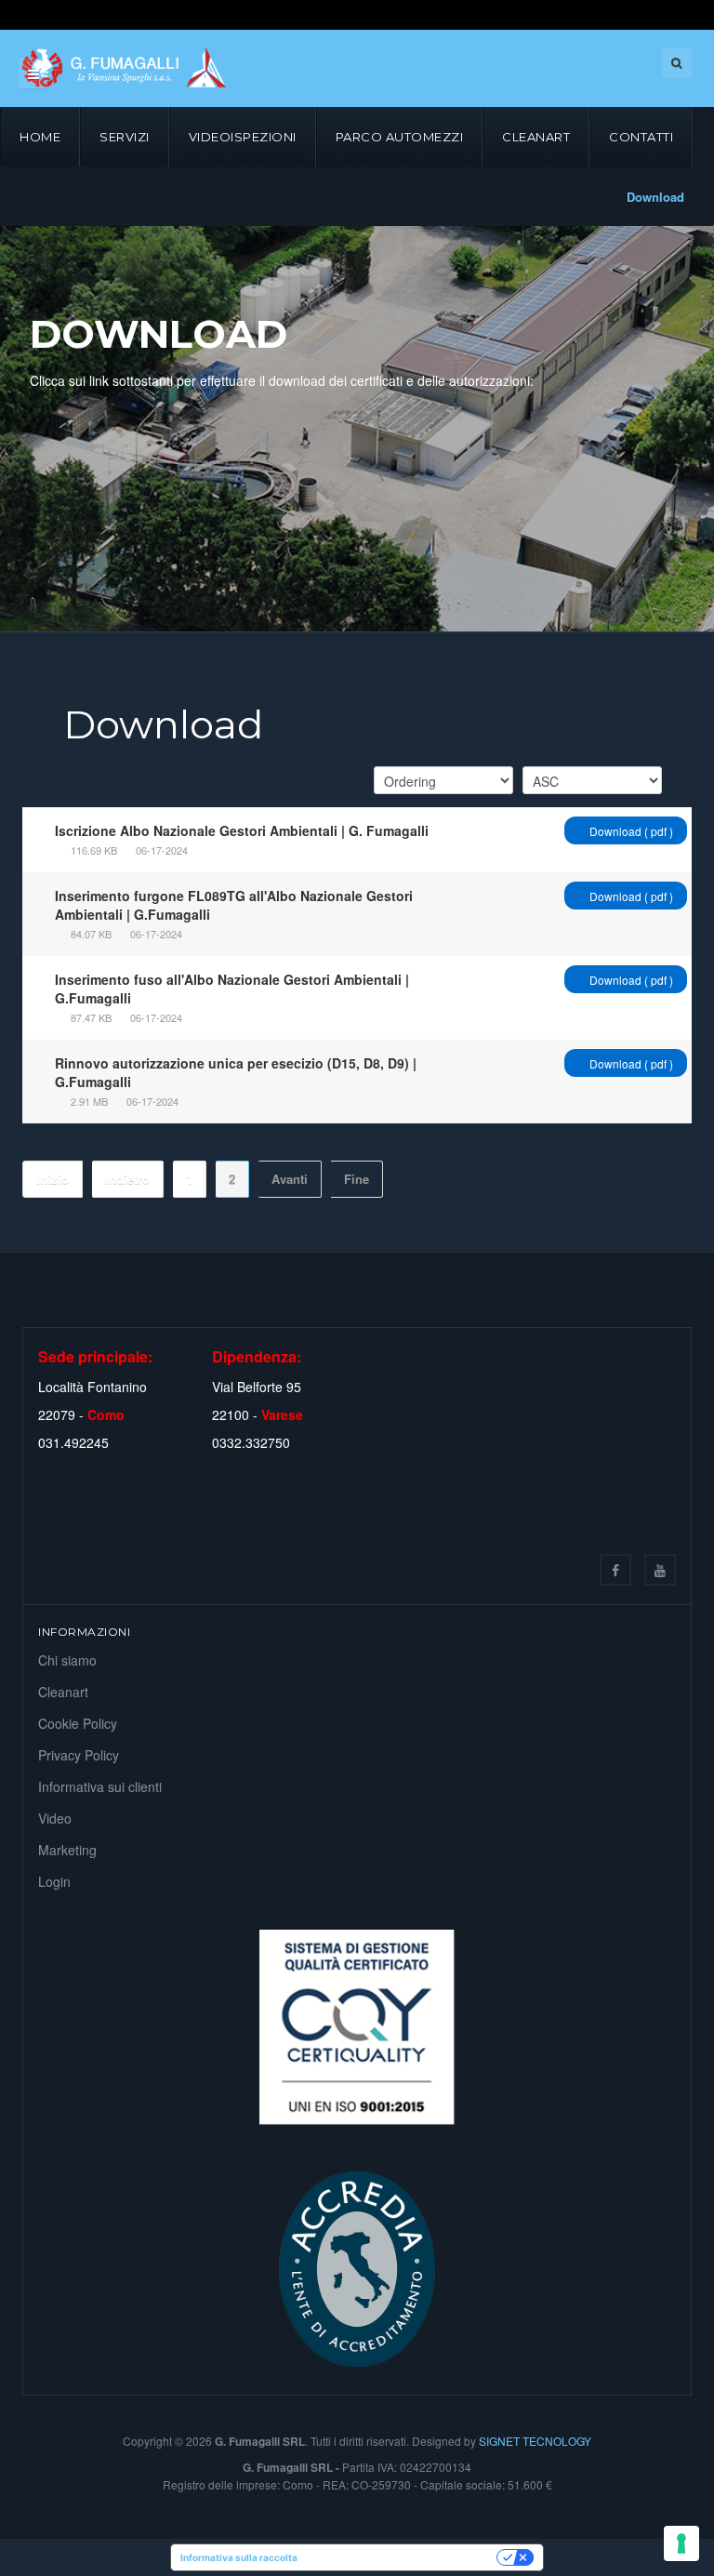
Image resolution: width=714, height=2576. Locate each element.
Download (655, 197)
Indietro (127, 1179)
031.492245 (73, 1442)
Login (54, 1881)
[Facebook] (615, 1570)
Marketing (67, 1850)
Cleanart (536, 137)
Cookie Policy (78, 1723)
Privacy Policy (79, 1755)
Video (55, 1818)
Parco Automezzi (400, 137)
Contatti (641, 137)
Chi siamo (67, 1660)
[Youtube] (660, 1570)
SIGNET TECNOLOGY (535, 2441)
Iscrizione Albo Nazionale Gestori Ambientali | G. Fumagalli (242, 830)
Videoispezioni (243, 137)
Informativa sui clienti (100, 1786)
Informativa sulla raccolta (239, 2557)
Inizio (53, 1179)
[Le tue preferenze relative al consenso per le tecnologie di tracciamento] (681, 2543)
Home (40, 137)
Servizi (125, 137)
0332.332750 (251, 1442)
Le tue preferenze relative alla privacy (403, 2557)
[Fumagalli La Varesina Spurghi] (124, 68)
